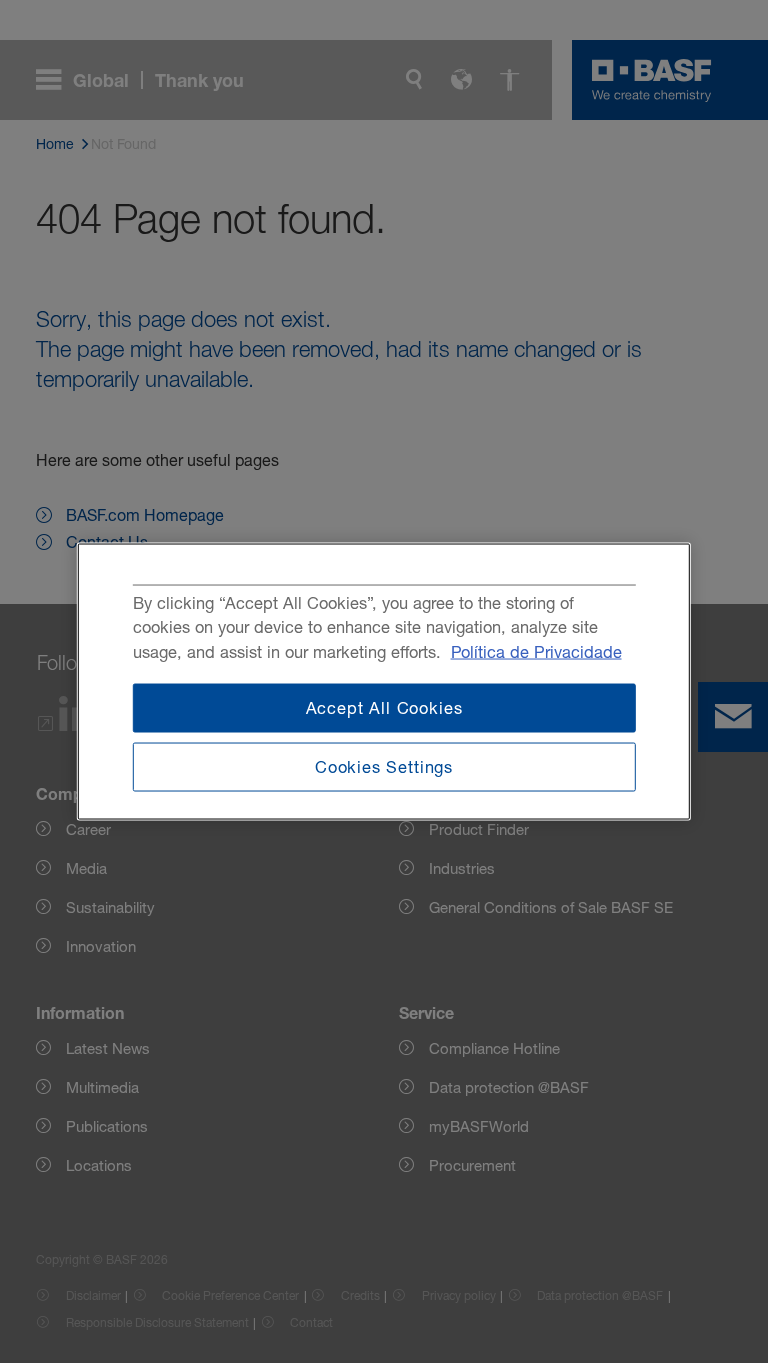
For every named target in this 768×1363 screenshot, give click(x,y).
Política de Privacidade (536, 651)
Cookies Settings (384, 766)
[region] (384, 681)
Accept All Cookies (384, 708)
